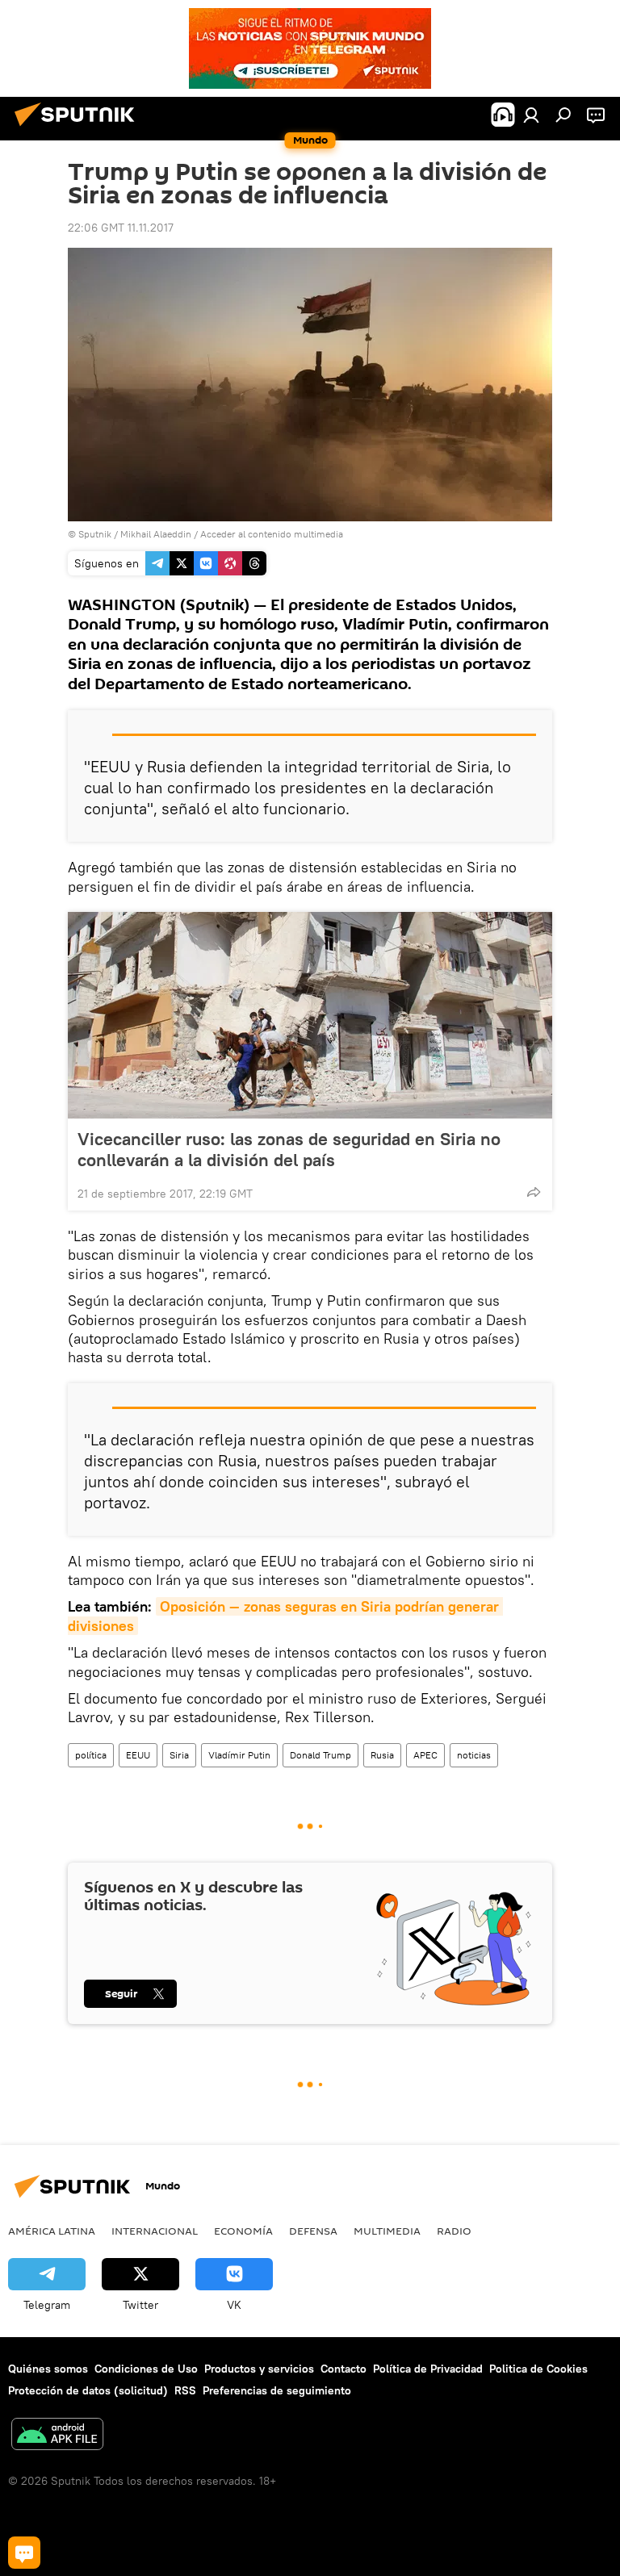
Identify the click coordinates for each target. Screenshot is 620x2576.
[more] (534, 1192)
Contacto (344, 2369)
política (91, 1755)
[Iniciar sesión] (531, 115)
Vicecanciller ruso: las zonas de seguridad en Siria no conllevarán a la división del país (289, 1149)
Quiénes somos (48, 2369)
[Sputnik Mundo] (79, 128)
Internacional (155, 2231)
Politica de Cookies (538, 2369)
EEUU (138, 1755)
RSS (185, 2390)
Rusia (382, 1755)
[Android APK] (57, 2436)
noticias (474, 1755)
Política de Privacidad (428, 2369)
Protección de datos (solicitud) (88, 2390)
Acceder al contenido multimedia (272, 534)
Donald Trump (320, 1755)
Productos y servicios (259, 2369)
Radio (454, 2231)
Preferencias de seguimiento (277, 2390)
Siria (179, 1755)
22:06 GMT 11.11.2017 (121, 228)
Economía (243, 2231)
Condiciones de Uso (146, 2369)
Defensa (313, 2231)
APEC (425, 1755)
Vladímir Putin (239, 1755)
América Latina (52, 2231)
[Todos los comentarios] (24, 2553)
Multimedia (387, 2231)
